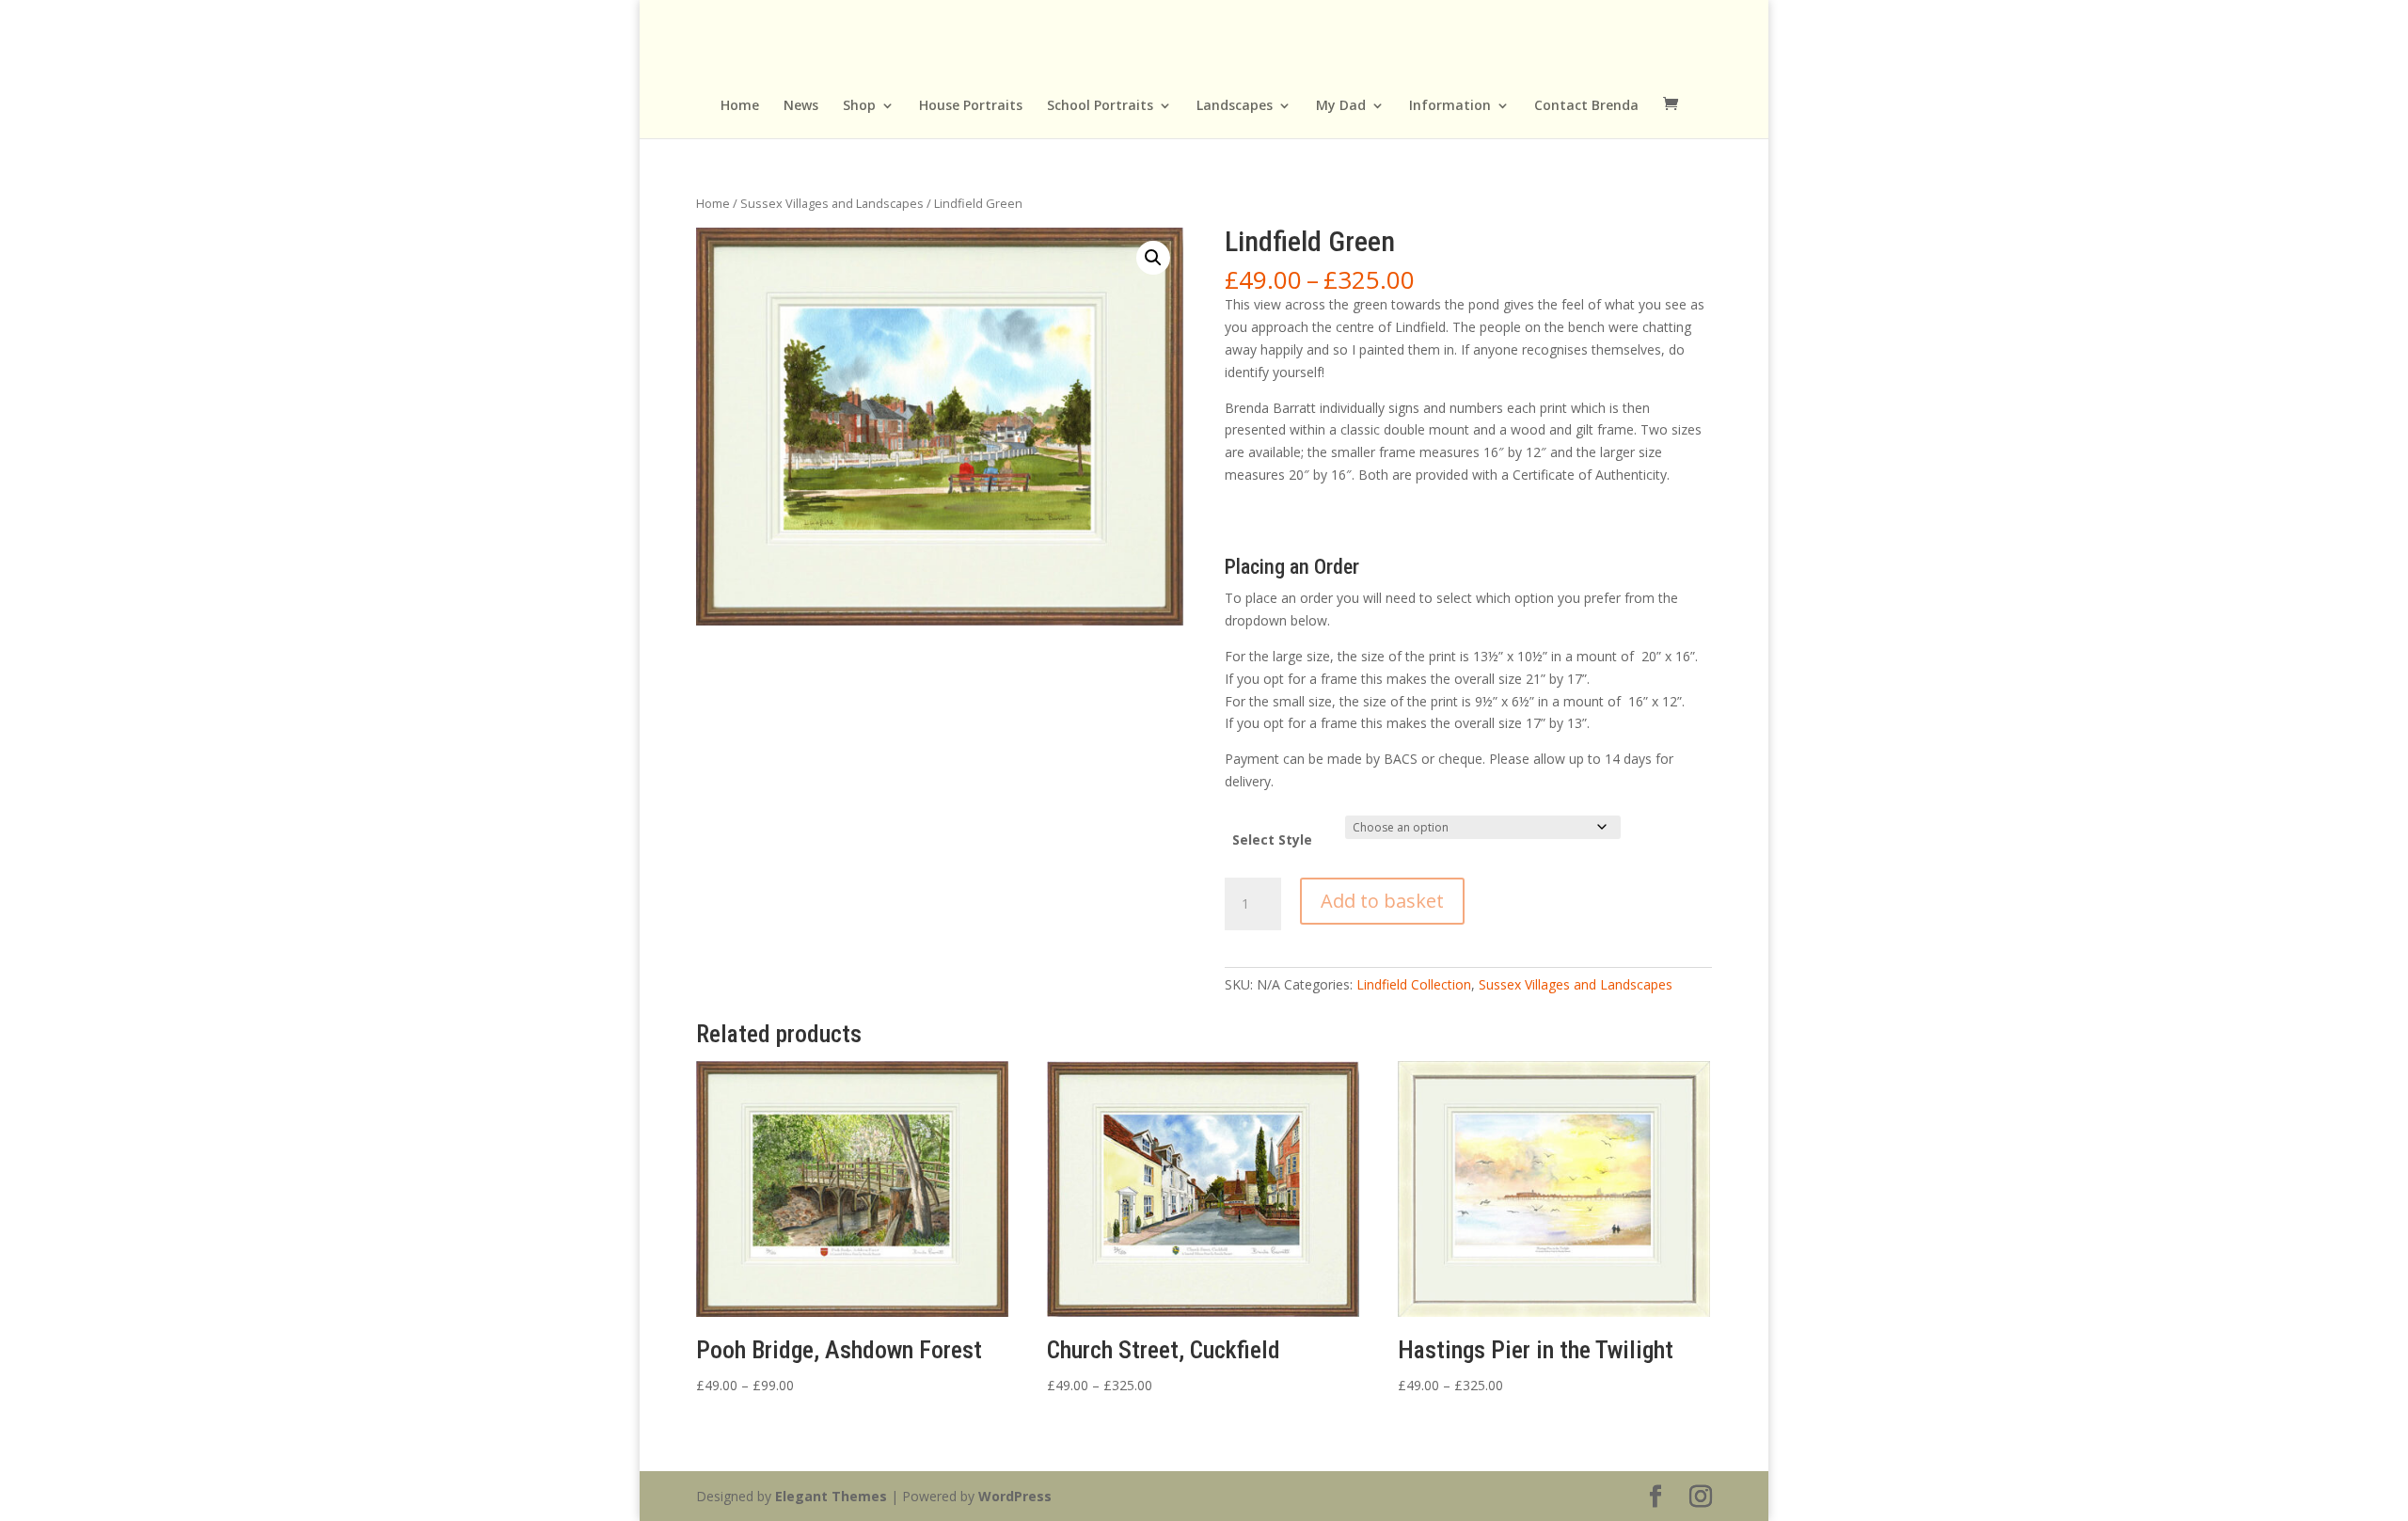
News (801, 106)
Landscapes (1235, 106)
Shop (859, 106)
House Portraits (971, 106)
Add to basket (1382, 901)
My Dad (1341, 106)
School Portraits (1100, 106)
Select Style (1272, 840)
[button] (1153, 258)
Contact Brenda (1586, 106)
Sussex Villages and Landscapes (832, 203)
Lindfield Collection (1414, 984)
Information (1450, 106)
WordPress (1015, 1496)
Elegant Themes (831, 1496)
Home (740, 106)
